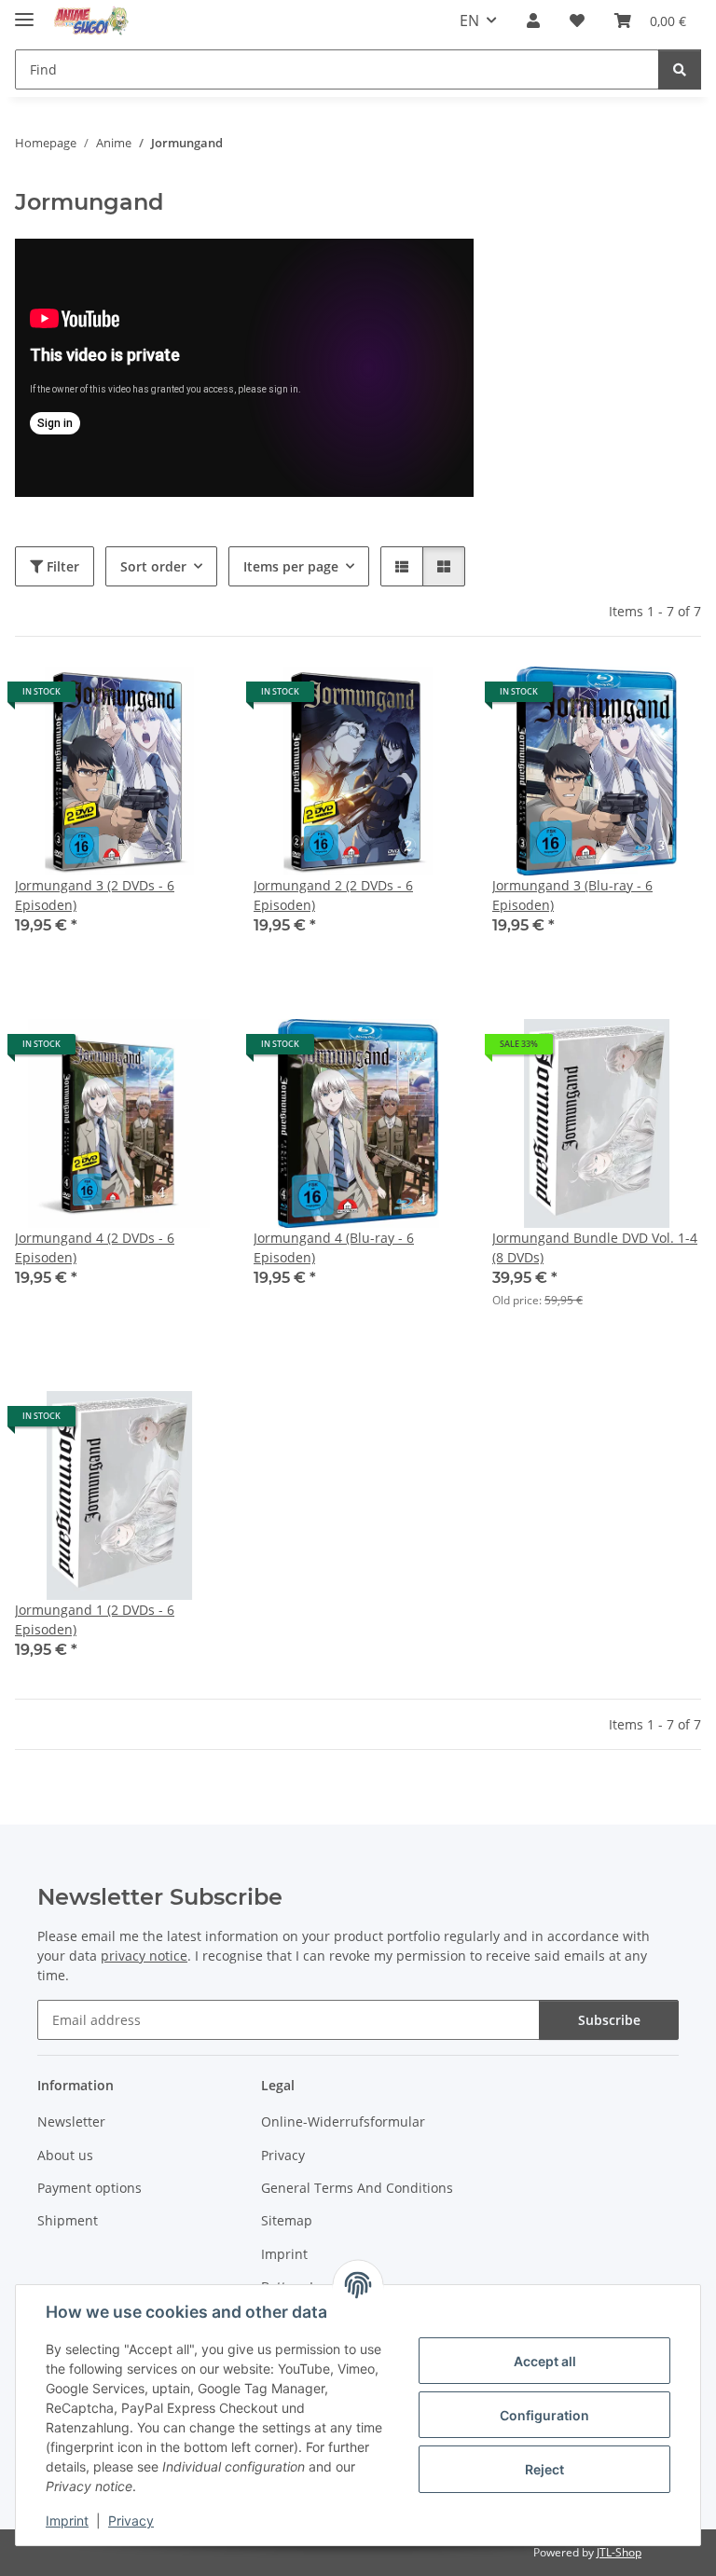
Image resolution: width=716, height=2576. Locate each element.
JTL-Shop (619, 2552)
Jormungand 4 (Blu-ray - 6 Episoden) (334, 1247)
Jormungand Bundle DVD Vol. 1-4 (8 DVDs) (595, 1247)
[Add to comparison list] (144, 698)
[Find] (680, 69)
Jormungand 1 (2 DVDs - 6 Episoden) (95, 1619)
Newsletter (71, 2121)
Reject (544, 2469)
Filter (61, 566)
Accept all (545, 2361)
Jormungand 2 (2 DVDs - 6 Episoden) (333, 895)
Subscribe (609, 2020)
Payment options (89, 2188)
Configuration (544, 2415)
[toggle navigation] (24, 12)
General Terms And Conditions (357, 2188)
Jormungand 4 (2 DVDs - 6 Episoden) (95, 1247)
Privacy (131, 2521)
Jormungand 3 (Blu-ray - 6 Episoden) (572, 895)
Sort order (153, 566)
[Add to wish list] (192, 698)
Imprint (67, 2521)
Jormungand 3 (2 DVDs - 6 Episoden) (95, 895)
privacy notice (144, 1956)
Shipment (68, 2220)
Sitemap (287, 2220)
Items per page (291, 566)
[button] (533, 21)
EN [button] (469, 21)
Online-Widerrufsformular (343, 2121)
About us (65, 2155)
